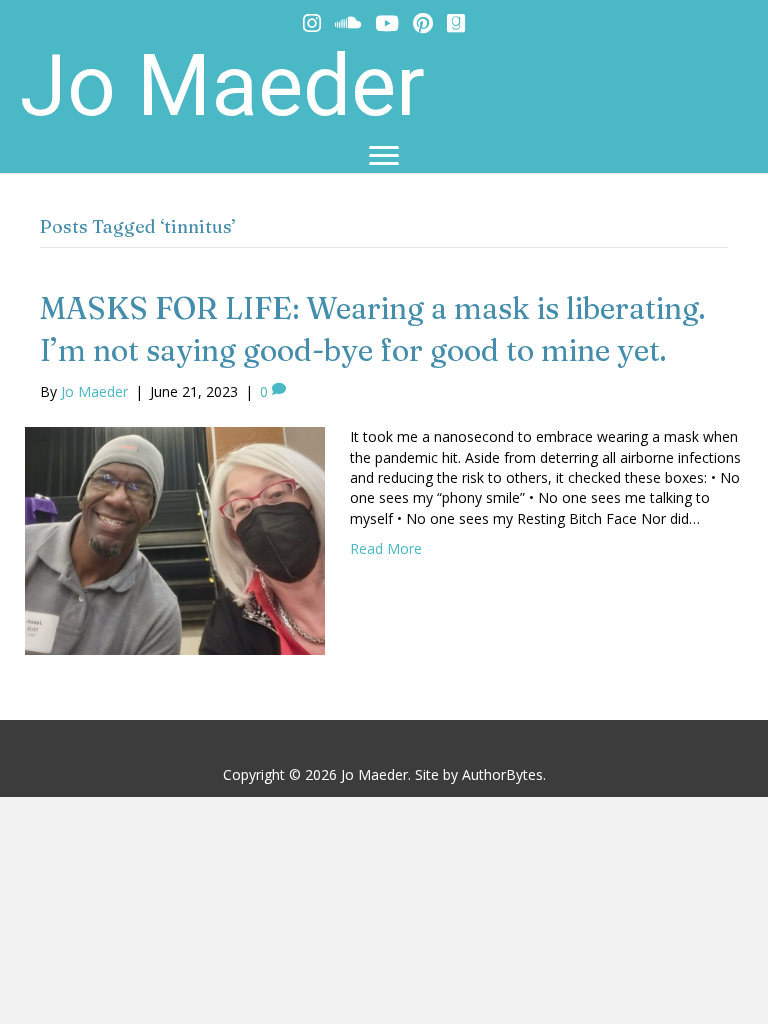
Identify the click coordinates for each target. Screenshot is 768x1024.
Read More (386, 548)
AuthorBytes (502, 774)
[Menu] (384, 156)
